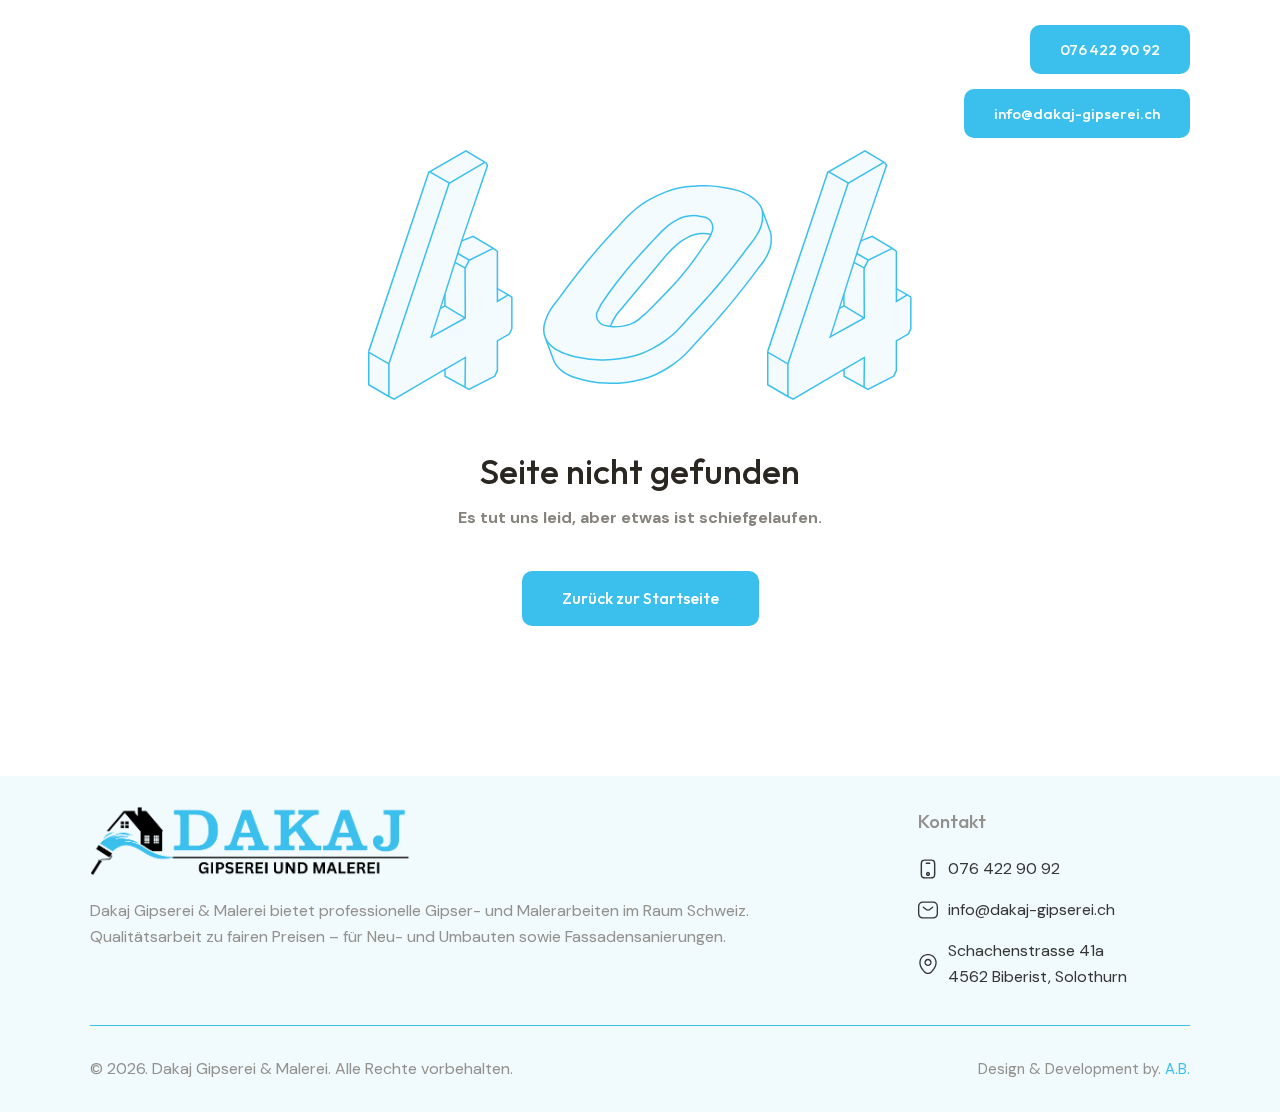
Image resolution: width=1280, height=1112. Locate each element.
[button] (640, 598)
